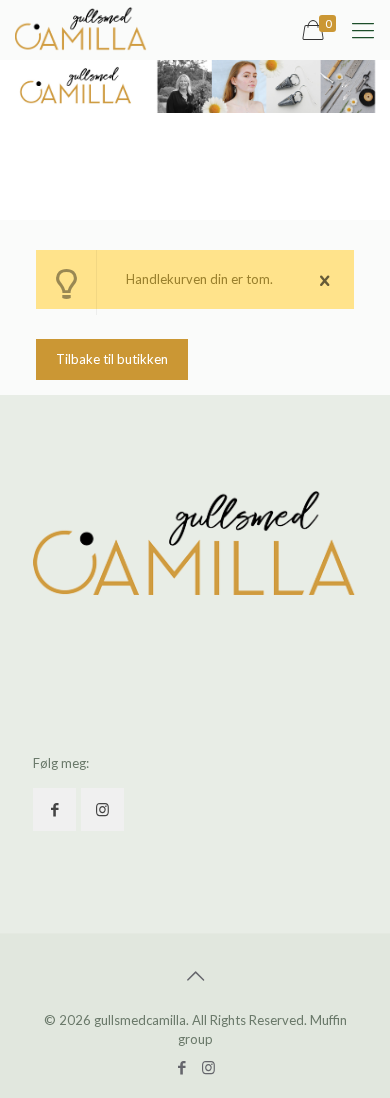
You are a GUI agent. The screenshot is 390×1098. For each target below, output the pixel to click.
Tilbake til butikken (112, 359)
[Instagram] (208, 1067)
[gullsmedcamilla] (81, 30)
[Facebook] (181, 1067)
